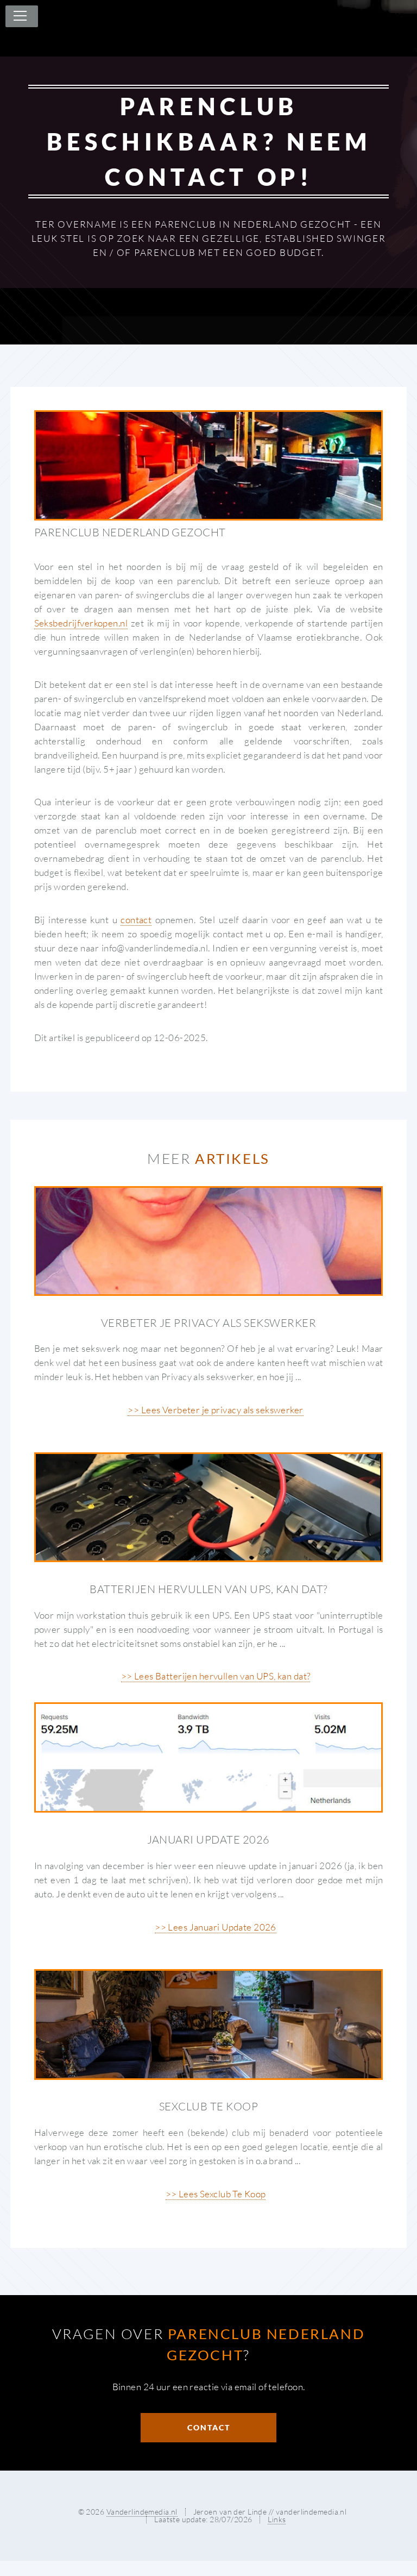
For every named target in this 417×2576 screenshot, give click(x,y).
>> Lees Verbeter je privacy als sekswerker (215, 1410)
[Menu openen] (18, 16)
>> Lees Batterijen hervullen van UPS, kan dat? (216, 1676)
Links (277, 2519)
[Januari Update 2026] (209, 1757)
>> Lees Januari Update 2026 (216, 1927)
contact (136, 920)
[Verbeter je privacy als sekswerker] (209, 1241)
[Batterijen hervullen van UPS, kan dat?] (209, 1507)
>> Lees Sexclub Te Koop (216, 2194)
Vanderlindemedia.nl (142, 2512)
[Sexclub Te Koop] (209, 2024)
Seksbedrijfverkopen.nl (81, 623)
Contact (209, 2427)
